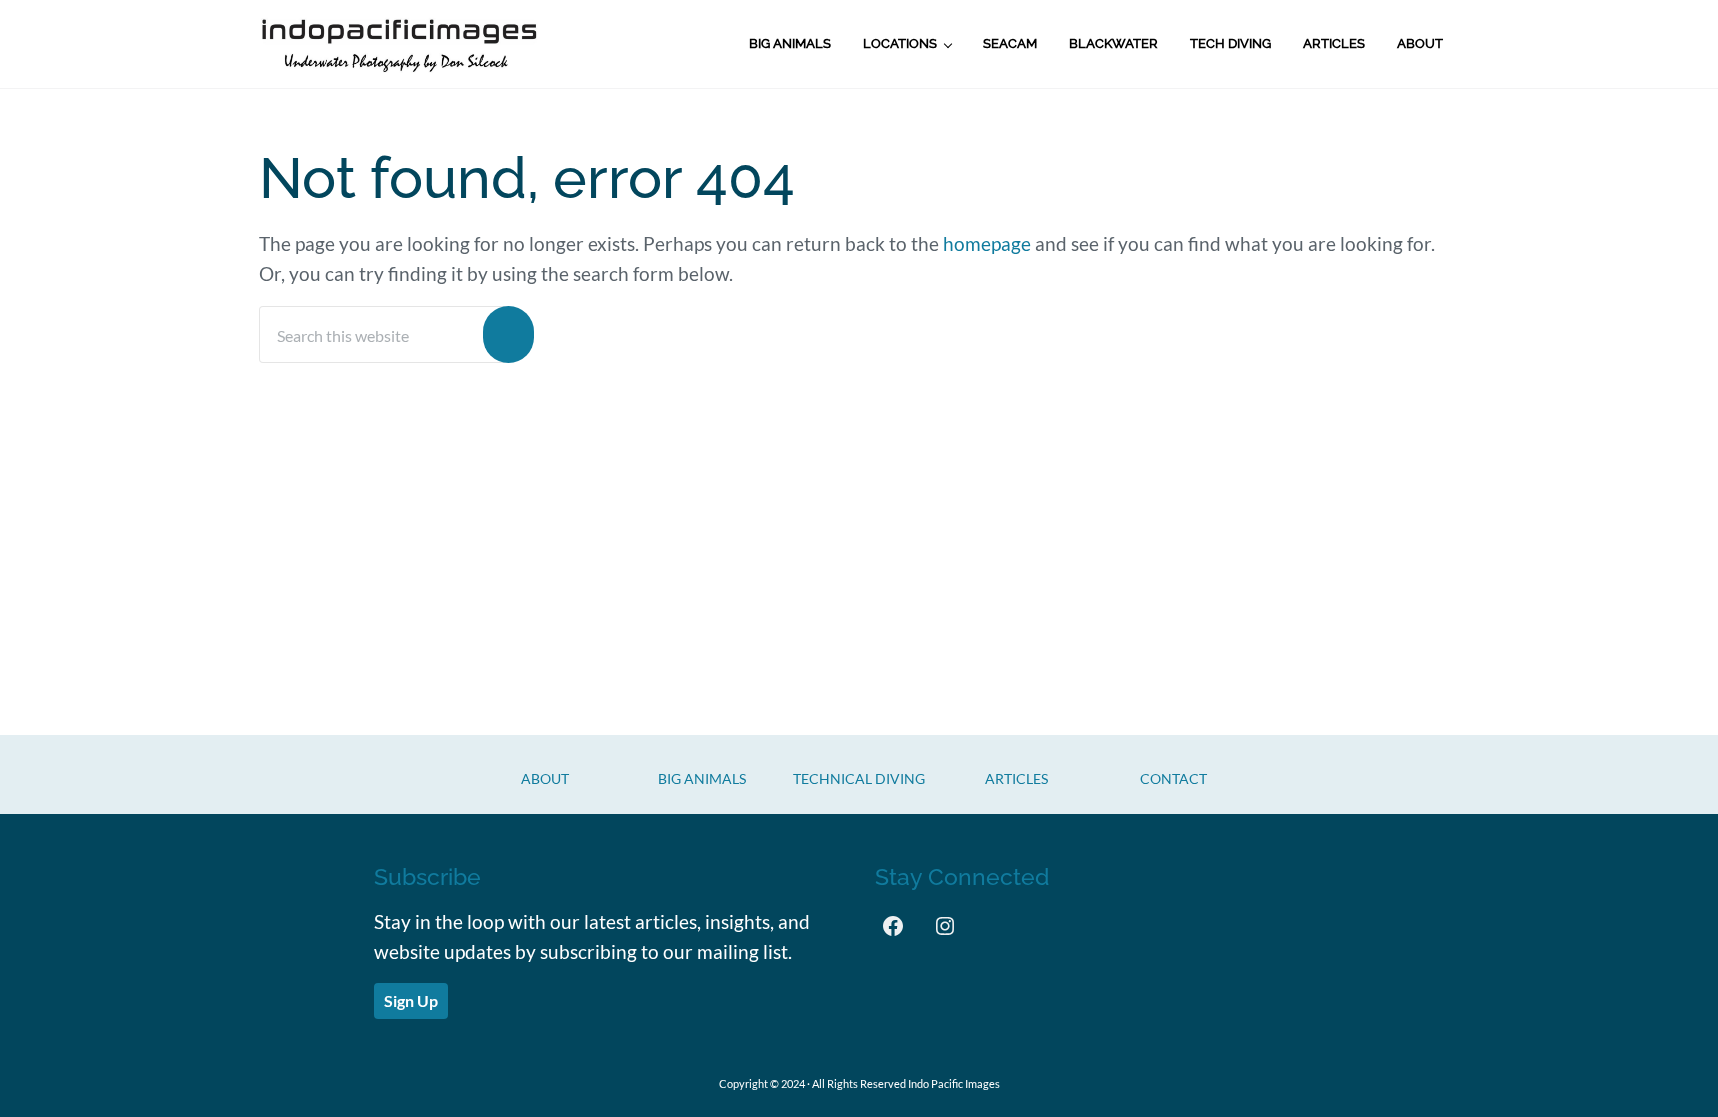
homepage (987, 244)
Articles (1016, 778)
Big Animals (702, 778)
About (545, 778)
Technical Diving (859, 778)
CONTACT (1173, 778)
